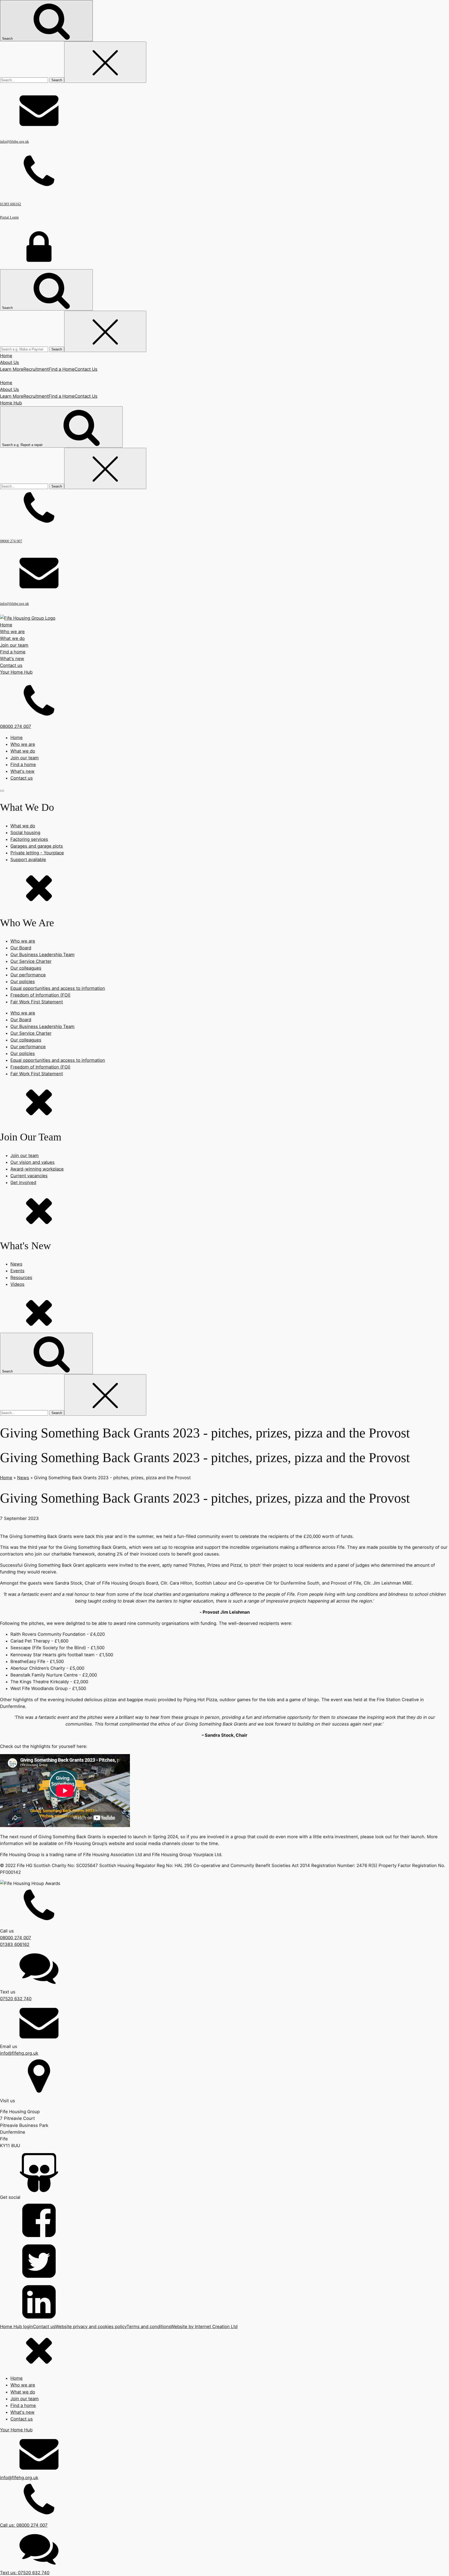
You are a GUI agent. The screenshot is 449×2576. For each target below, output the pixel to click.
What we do (23, 751)
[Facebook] (224, 2221)
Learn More (12, 369)
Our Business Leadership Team (42, 955)
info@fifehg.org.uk (19, 2478)
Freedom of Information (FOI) (40, 995)
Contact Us (86, 369)
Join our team (25, 758)
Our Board (21, 948)
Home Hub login (16, 2327)
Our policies (23, 982)
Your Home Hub (16, 672)
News (16, 1264)
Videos (17, 1284)
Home (6, 356)
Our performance (28, 975)
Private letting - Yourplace (37, 853)
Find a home (13, 652)
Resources (21, 1277)
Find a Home (62, 369)
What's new (22, 771)
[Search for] (25, 80)
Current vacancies (29, 1176)
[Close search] (105, 62)
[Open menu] (2, 791)
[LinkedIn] (224, 2303)
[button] (224, 706)
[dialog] (224, 2453)
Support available (28, 860)
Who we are (23, 744)
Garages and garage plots (37, 846)
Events (17, 1271)
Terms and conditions (149, 2327)
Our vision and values (32, 1162)
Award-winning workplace (37, 1169)
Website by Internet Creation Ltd (204, 2327)
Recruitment (36, 369)
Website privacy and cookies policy (91, 2327)
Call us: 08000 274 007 (24, 2525)
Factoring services (29, 839)
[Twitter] (224, 2262)
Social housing (25, 833)
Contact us (11, 665)
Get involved (23, 1182)
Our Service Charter (31, 961)
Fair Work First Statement (37, 1002)
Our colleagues (26, 968)
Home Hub (11, 403)
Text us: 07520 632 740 (25, 2573)
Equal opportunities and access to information (58, 988)
